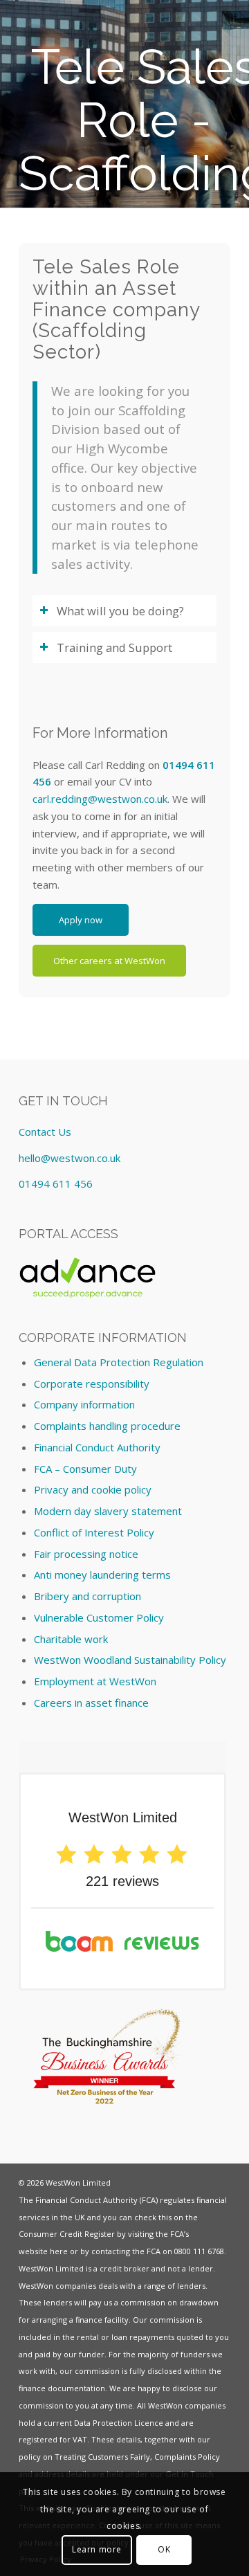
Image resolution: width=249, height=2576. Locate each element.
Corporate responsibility (92, 1384)
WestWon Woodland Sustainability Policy (130, 1660)
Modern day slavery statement (108, 1511)
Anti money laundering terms (102, 1575)
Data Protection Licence (119, 2423)
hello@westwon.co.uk (70, 1158)
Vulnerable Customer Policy (99, 1617)
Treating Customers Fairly (102, 2457)
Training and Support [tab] (114, 647)
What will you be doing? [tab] (120, 611)
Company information (84, 1404)
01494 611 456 (56, 1183)
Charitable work (71, 1639)
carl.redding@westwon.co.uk (100, 799)
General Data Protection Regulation (119, 1362)
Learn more (97, 2549)
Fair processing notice (86, 1554)
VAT (80, 2439)
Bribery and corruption (87, 1596)
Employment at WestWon (95, 1681)
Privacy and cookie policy (93, 1489)
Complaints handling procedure (107, 1426)
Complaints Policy (187, 2457)
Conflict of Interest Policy (94, 1532)
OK (164, 2549)
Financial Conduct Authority (97, 1447)
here (59, 2251)
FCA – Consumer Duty (85, 1469)
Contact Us (45, 1132)
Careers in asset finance (91, 1703)
